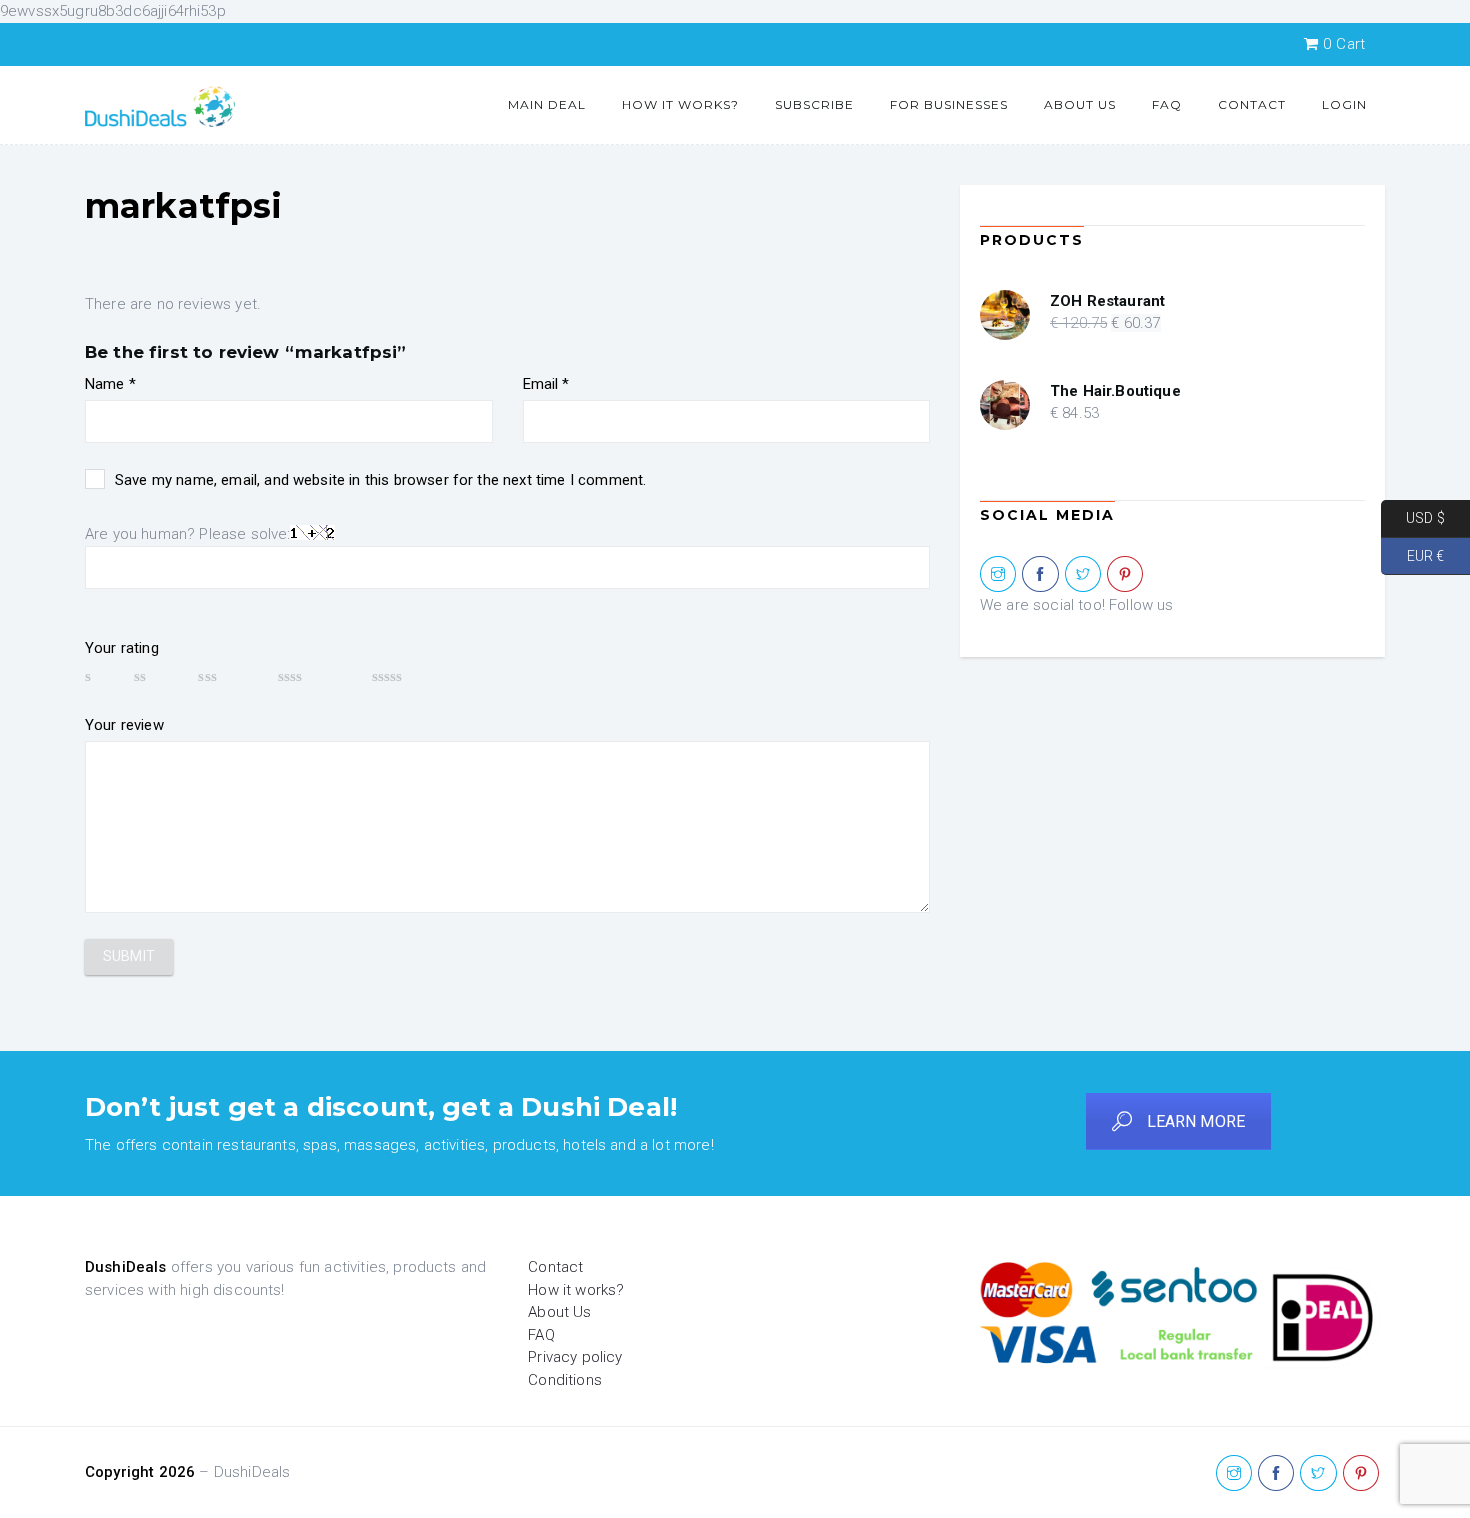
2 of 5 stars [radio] (156, 676)
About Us (1080, 104)
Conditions (565, 1380)
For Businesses (949, 104)
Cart (1344, 44)
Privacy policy (575, 1357)
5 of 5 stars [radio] (417, 676)
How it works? (680, 104)
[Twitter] (1083, 575)
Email (546, 384)
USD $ (1413, 518)
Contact (1252, 104)
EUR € (1412, 555)
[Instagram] (998, 575)
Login (1344, 104)
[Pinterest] (1125, 575)
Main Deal (547, 104)
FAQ (1167, 104)
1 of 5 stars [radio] (100, 676)
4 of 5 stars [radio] (315, 676)
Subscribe (814, 104)
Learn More (1196, 1121)
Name (110, 384)
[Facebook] (1040, 575)
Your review (124, 725)
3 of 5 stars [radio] (228, 676)
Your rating (122, 648)
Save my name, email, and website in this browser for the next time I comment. (380, 480)
